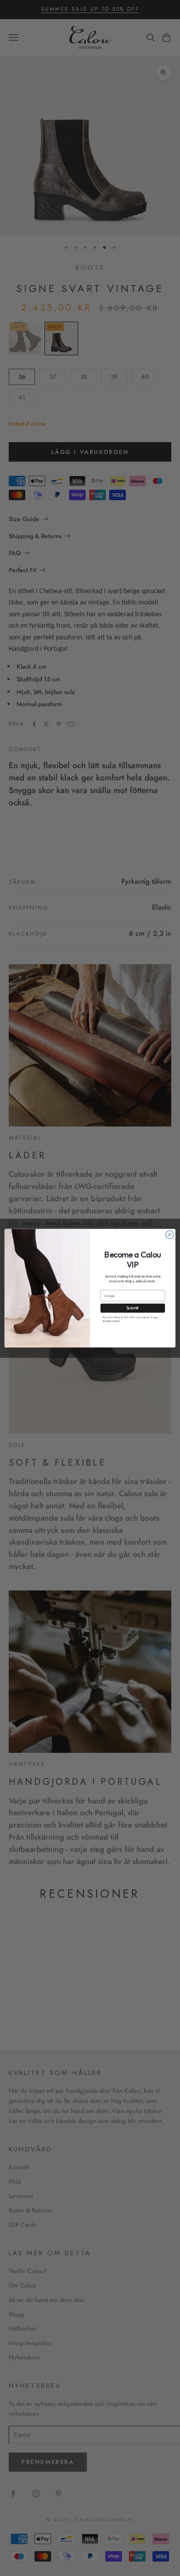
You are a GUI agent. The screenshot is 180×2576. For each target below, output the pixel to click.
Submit (133, 1308)
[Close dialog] (170, 1234)
